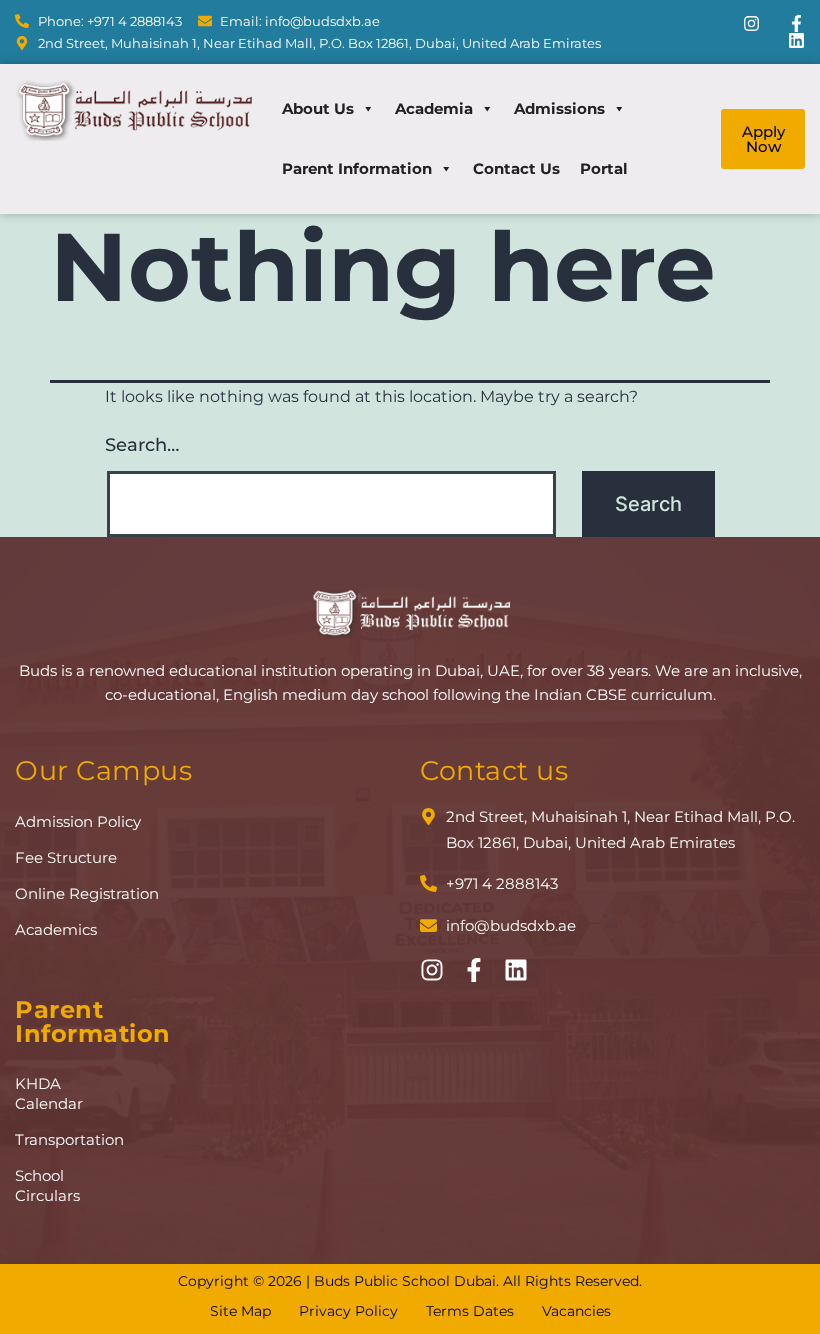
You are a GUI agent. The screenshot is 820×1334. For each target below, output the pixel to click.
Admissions (559, 108)
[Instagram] (751, 23)
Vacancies (576, 1311)
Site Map (240, 1311)
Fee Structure (66, 857)
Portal (604, 168)
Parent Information (357, 168)
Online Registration (87, 893)
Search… (142, 445)
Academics (56, 929)
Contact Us (516, 168)
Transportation (54, 1139)
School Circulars (47, 1185)
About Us (318, 108)
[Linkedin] (796, 40)
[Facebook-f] (796, 23)
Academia (434, 108)
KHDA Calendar (49, 1093)
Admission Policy (78, 821)
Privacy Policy (348, 1311)
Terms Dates (470, 1311)
